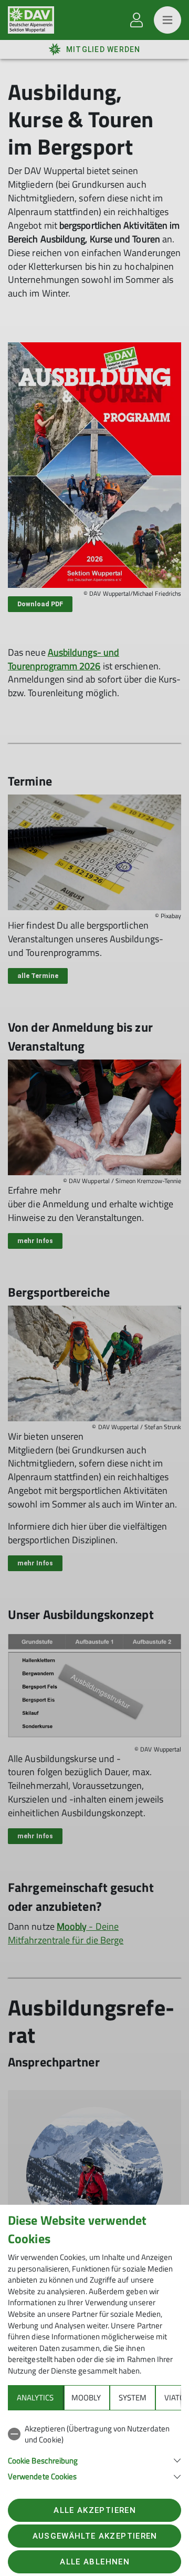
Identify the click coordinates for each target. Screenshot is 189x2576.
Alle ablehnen (94, 2562)
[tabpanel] (94, 2451)
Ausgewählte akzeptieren (95, 2536)
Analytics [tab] (35, 2397)
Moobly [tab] (86, 2397)
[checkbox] (94, 2434)
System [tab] (133, 2397)
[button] (94, 2460)
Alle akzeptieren (94, 2510)
